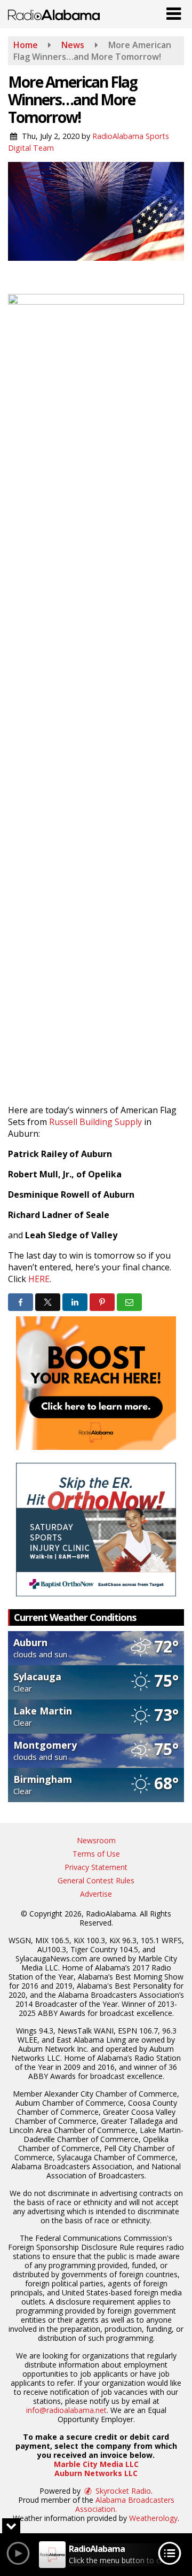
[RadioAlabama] (54, 14)
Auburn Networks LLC (96, 2473)
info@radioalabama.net (66, 2410)
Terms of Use (96, 1854)
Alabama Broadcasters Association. (125, 2504)
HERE (39, 1279)
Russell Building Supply (95, 1122)
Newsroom (96, 1840)
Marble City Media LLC (96, 2464)
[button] (174, 11)
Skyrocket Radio (122, 2491)
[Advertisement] (96, 1383)
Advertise (96, 1894)
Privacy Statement (96, 1867)
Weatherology (153, 2518)
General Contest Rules (96, 1880)
